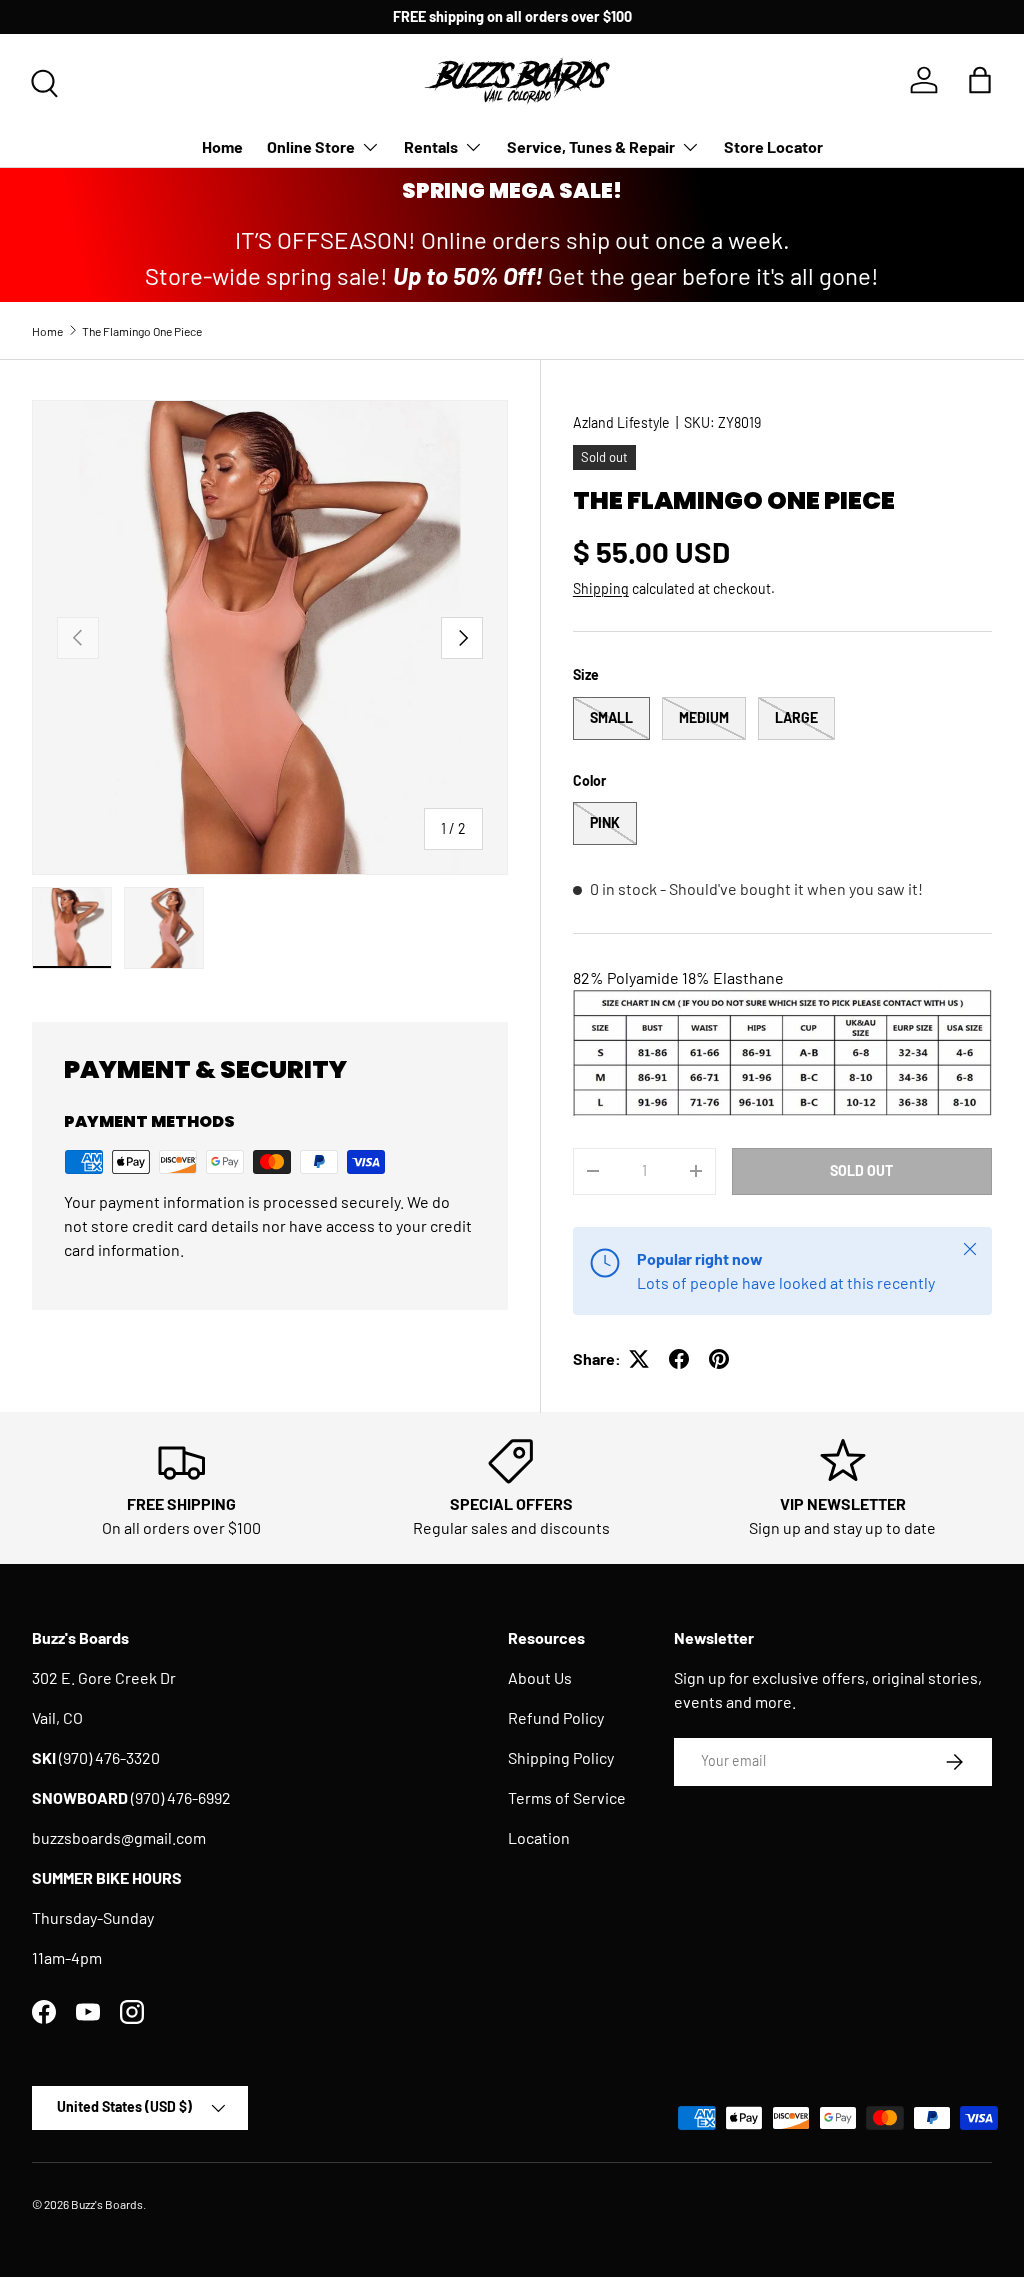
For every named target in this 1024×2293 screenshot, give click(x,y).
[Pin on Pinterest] (719, 1359)
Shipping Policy (561, 1757)
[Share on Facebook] (679, 1359)
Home (222, 146)
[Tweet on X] (639, 1359)
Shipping (601, 588)
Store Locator (773, 146)
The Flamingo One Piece (142, 331)
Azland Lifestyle (621, 422)
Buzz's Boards (107, 2204)
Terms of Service (567, 1797)
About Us (540, 1677)
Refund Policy (556, 1717)
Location (539, 1837)
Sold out (861, 1170)
